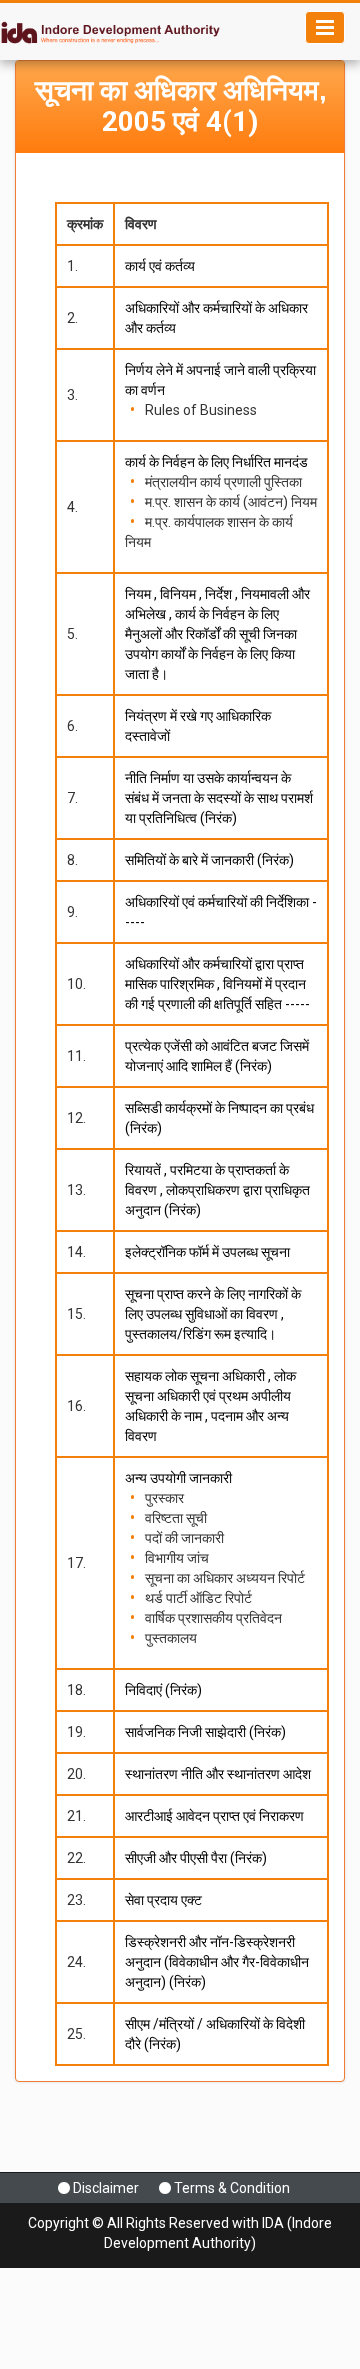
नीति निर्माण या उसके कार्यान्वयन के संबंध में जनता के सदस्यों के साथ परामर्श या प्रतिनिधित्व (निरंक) (219, 798)
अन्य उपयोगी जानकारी (178, 1478)
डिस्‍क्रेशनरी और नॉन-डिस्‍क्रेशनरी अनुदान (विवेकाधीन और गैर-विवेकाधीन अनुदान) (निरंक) (217, 1962)
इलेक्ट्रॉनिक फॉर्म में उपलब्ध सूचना (207, 1252)
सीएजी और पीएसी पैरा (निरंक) (196, 1858)
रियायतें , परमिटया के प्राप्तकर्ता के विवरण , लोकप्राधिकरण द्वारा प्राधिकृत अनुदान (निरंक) (217, 1190)
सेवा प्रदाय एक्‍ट (163, 1900)
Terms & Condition (232, 2188)
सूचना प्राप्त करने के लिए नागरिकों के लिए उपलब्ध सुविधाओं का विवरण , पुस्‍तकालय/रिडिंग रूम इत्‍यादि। (213, 1314)
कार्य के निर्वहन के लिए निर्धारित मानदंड (216, 462)
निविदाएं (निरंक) (163, 1690)
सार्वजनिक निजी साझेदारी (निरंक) (205, 1732)
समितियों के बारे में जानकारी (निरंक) (209, 860)
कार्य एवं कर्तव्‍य (160, 266)
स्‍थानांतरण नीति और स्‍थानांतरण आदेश (218, 1774)
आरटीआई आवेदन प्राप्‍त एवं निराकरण (214, 1816)
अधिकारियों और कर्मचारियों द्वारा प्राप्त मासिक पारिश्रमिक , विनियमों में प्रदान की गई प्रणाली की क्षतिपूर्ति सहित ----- (217, 984)
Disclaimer (106, 2188)
